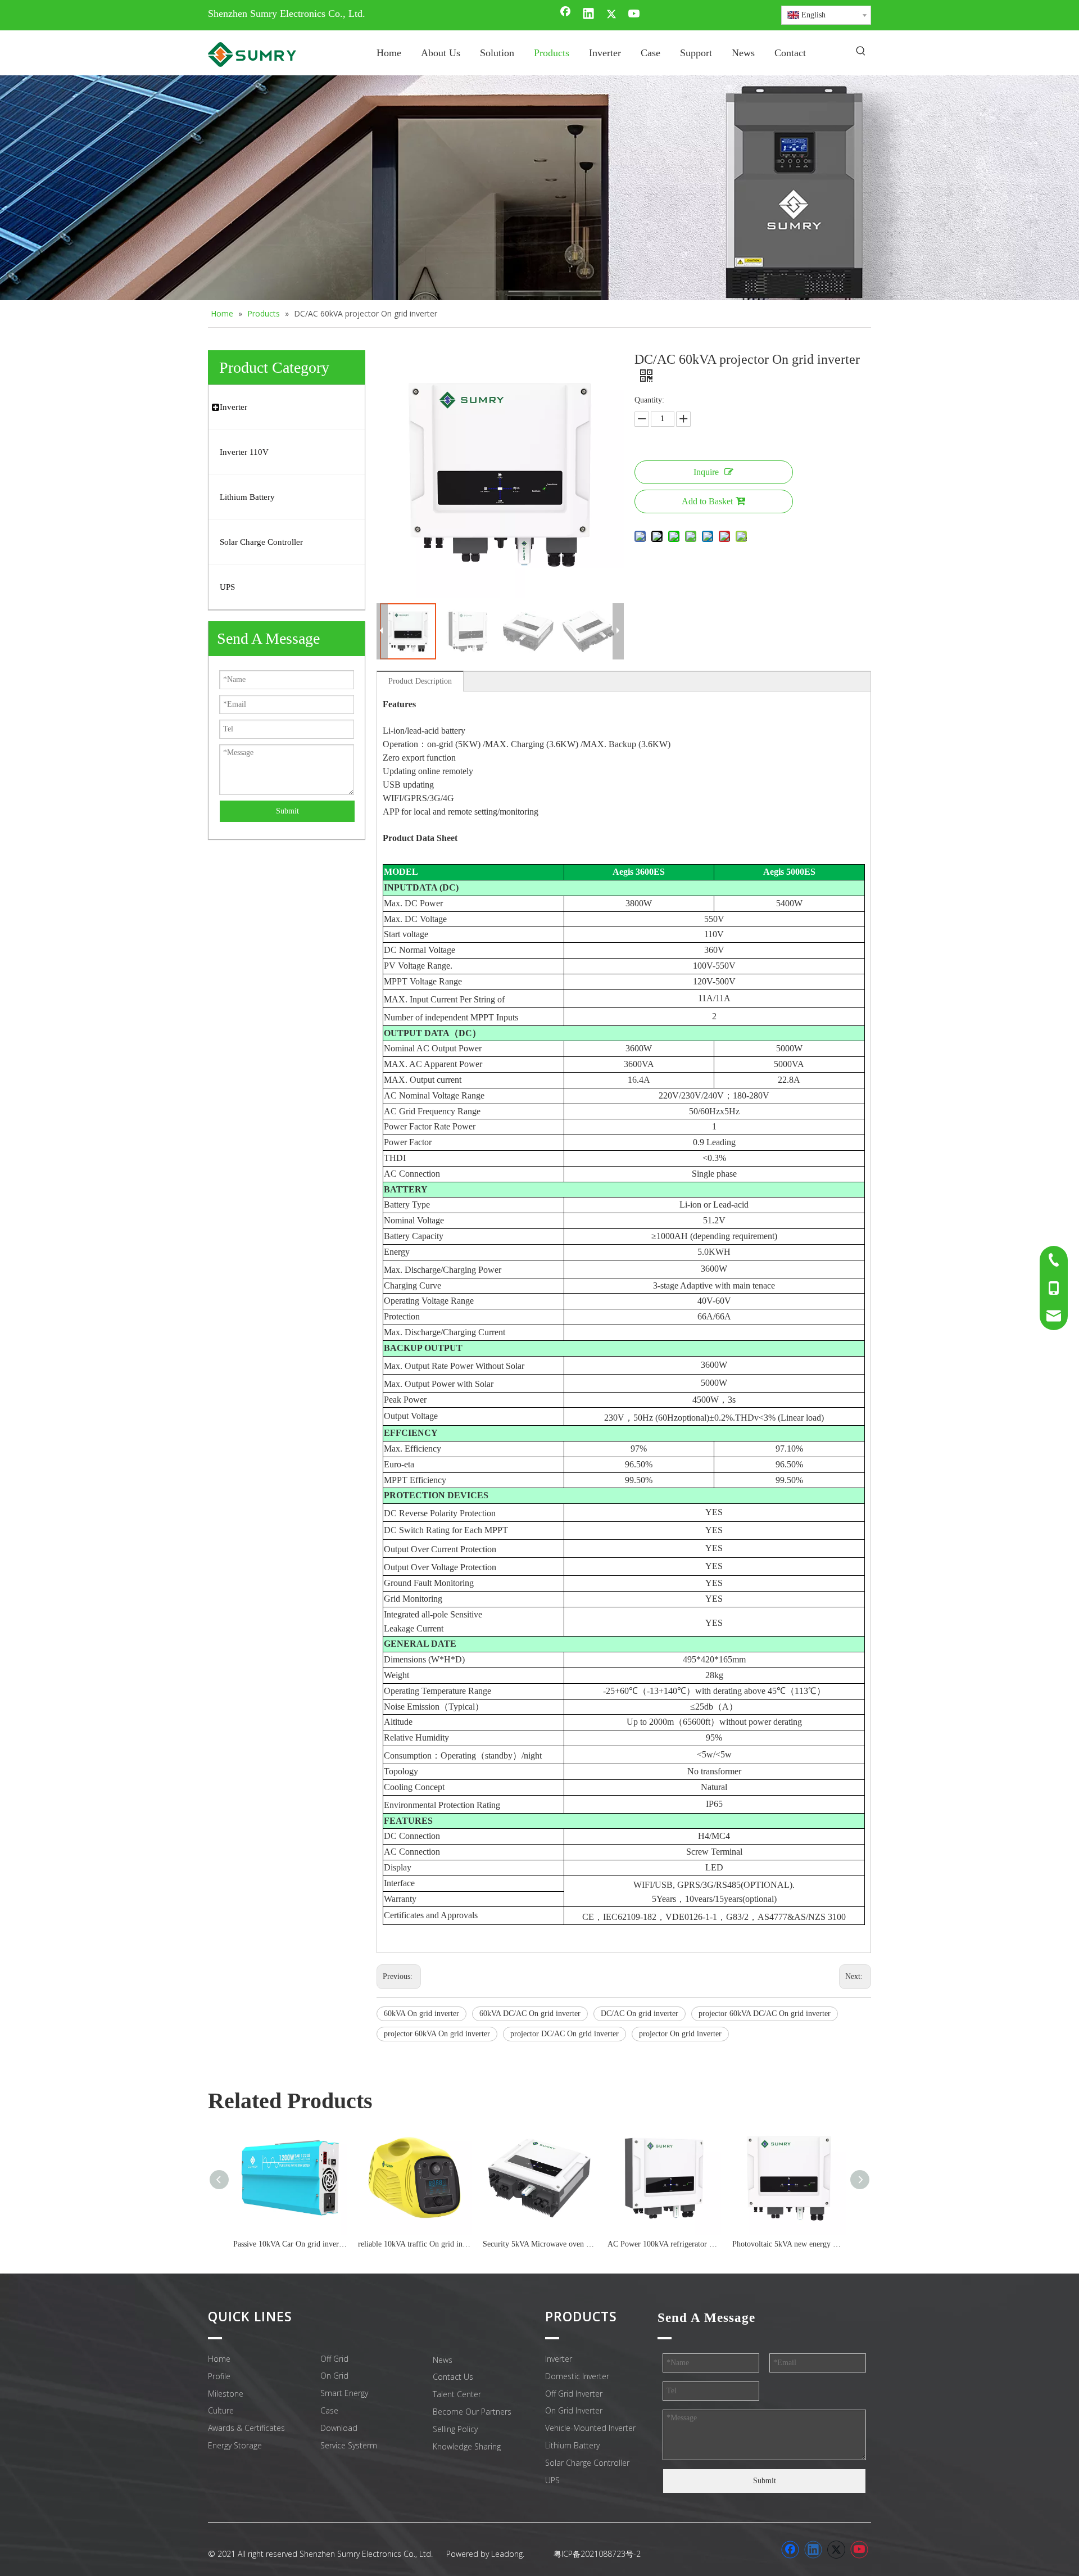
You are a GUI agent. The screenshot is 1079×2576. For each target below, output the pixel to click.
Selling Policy (455, 2429)
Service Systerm (349, 2445)
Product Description (420, 681)
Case (329, 2410)
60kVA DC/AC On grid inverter (530, 2014)
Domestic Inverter (577, 2376)
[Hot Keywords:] (861, 52)
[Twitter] (611, 15)
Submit (287, 811)
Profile (219, 2376)
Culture (221, 2410)
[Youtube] (634, 15)
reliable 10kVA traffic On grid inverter (415, 2244)
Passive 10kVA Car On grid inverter (290, 2244)
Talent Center (457, 2394)
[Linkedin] (588, 15)
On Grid (334, 2376)
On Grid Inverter (574, 2410)
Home (219, 2359)
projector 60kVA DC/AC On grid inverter (765, 2014)
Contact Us (453, 2377)
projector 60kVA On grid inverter (437, 2034)
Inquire (706, 472)
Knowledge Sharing (467, 2446)
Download (339, 2428)
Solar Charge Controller (587, 2463)
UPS (552, 2480)
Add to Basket (707, 501)
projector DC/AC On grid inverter (565, 2034)
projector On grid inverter (680, 2034)
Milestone (226, 2394)
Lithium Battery (572, 2445)
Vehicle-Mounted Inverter (590, 2428)
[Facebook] (565, 15)
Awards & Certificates (246, 2428)
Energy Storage (235, 2445)
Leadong (507, 2554)
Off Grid (334, 2359)
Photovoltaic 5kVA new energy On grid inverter (789, 2244)
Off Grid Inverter (574, 2394)
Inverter (559, 2359)
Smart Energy (344, 2393)
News (443, 2360)
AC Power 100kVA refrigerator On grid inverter (664, 2244)
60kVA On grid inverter (421, 2014)
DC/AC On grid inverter (640, 2014)
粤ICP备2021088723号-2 (597, 2554)
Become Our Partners (472, 2412)
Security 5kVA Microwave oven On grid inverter (539, 2244)
